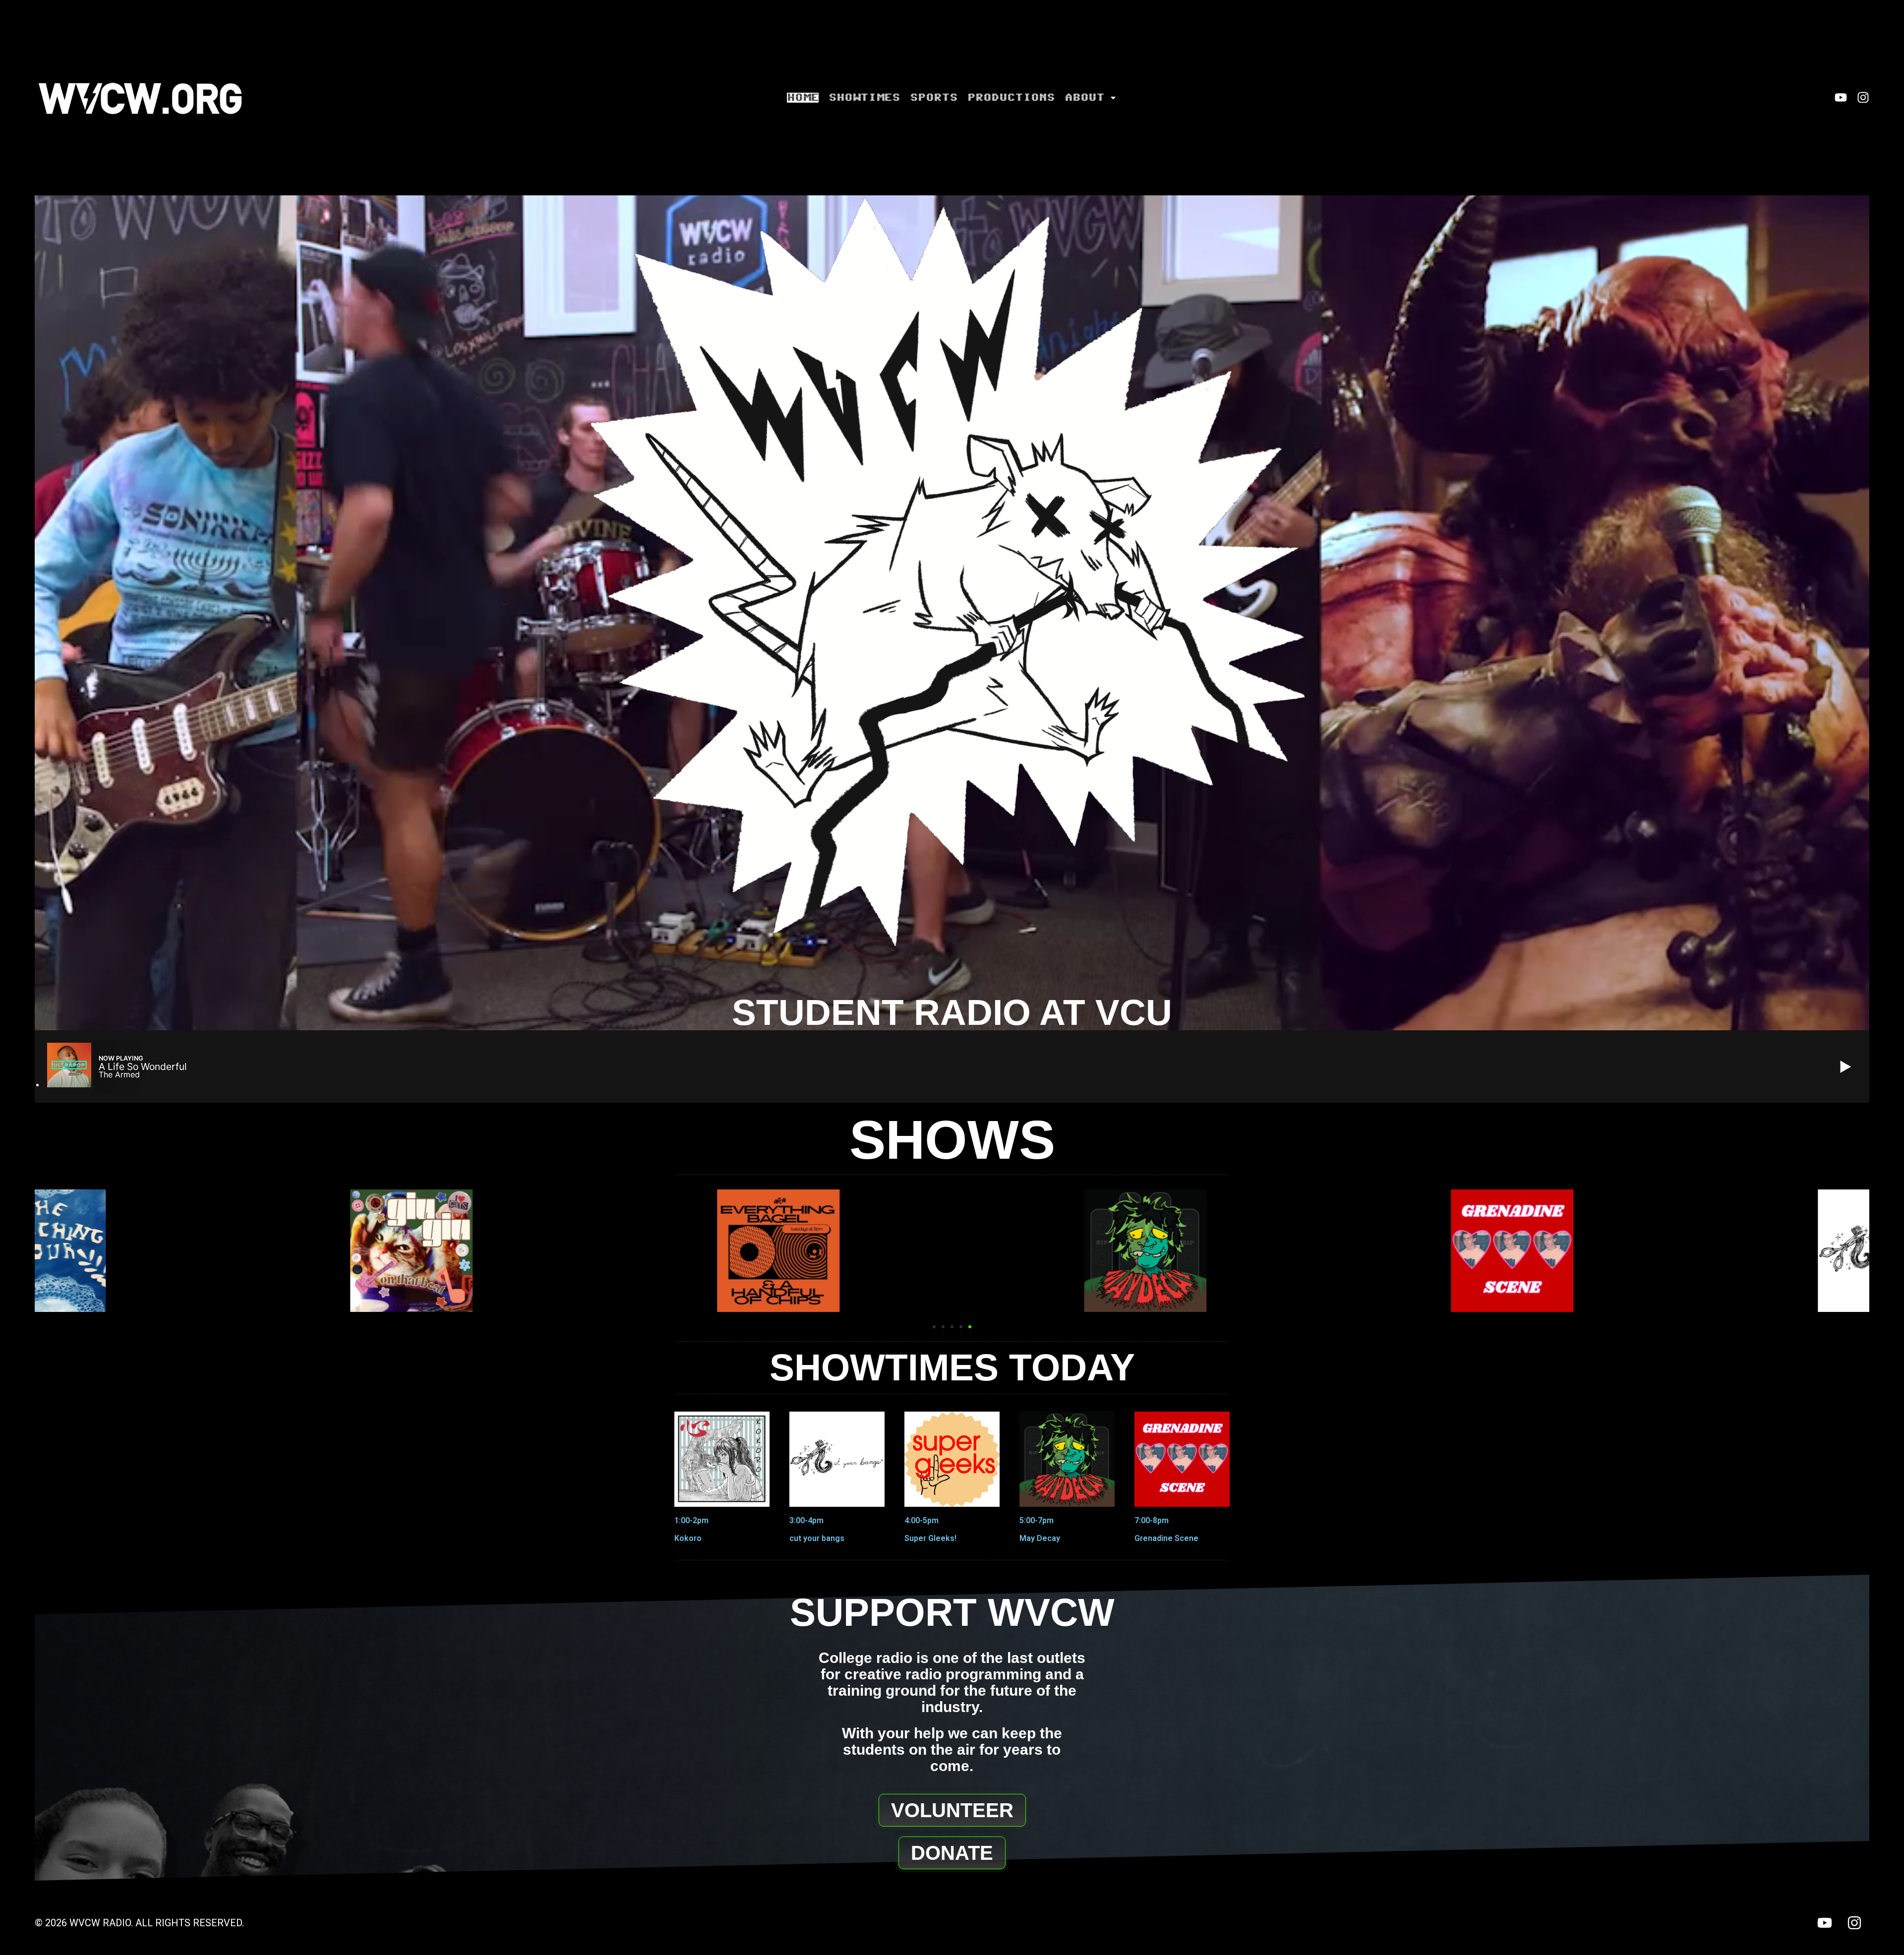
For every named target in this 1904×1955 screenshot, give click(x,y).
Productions (1011, 98)
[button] (934, 1327)
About (1084, 98)
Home (803, 98)
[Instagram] (1863, 97)
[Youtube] (1841, 97)
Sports (934, 98)
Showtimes (864, 98)
